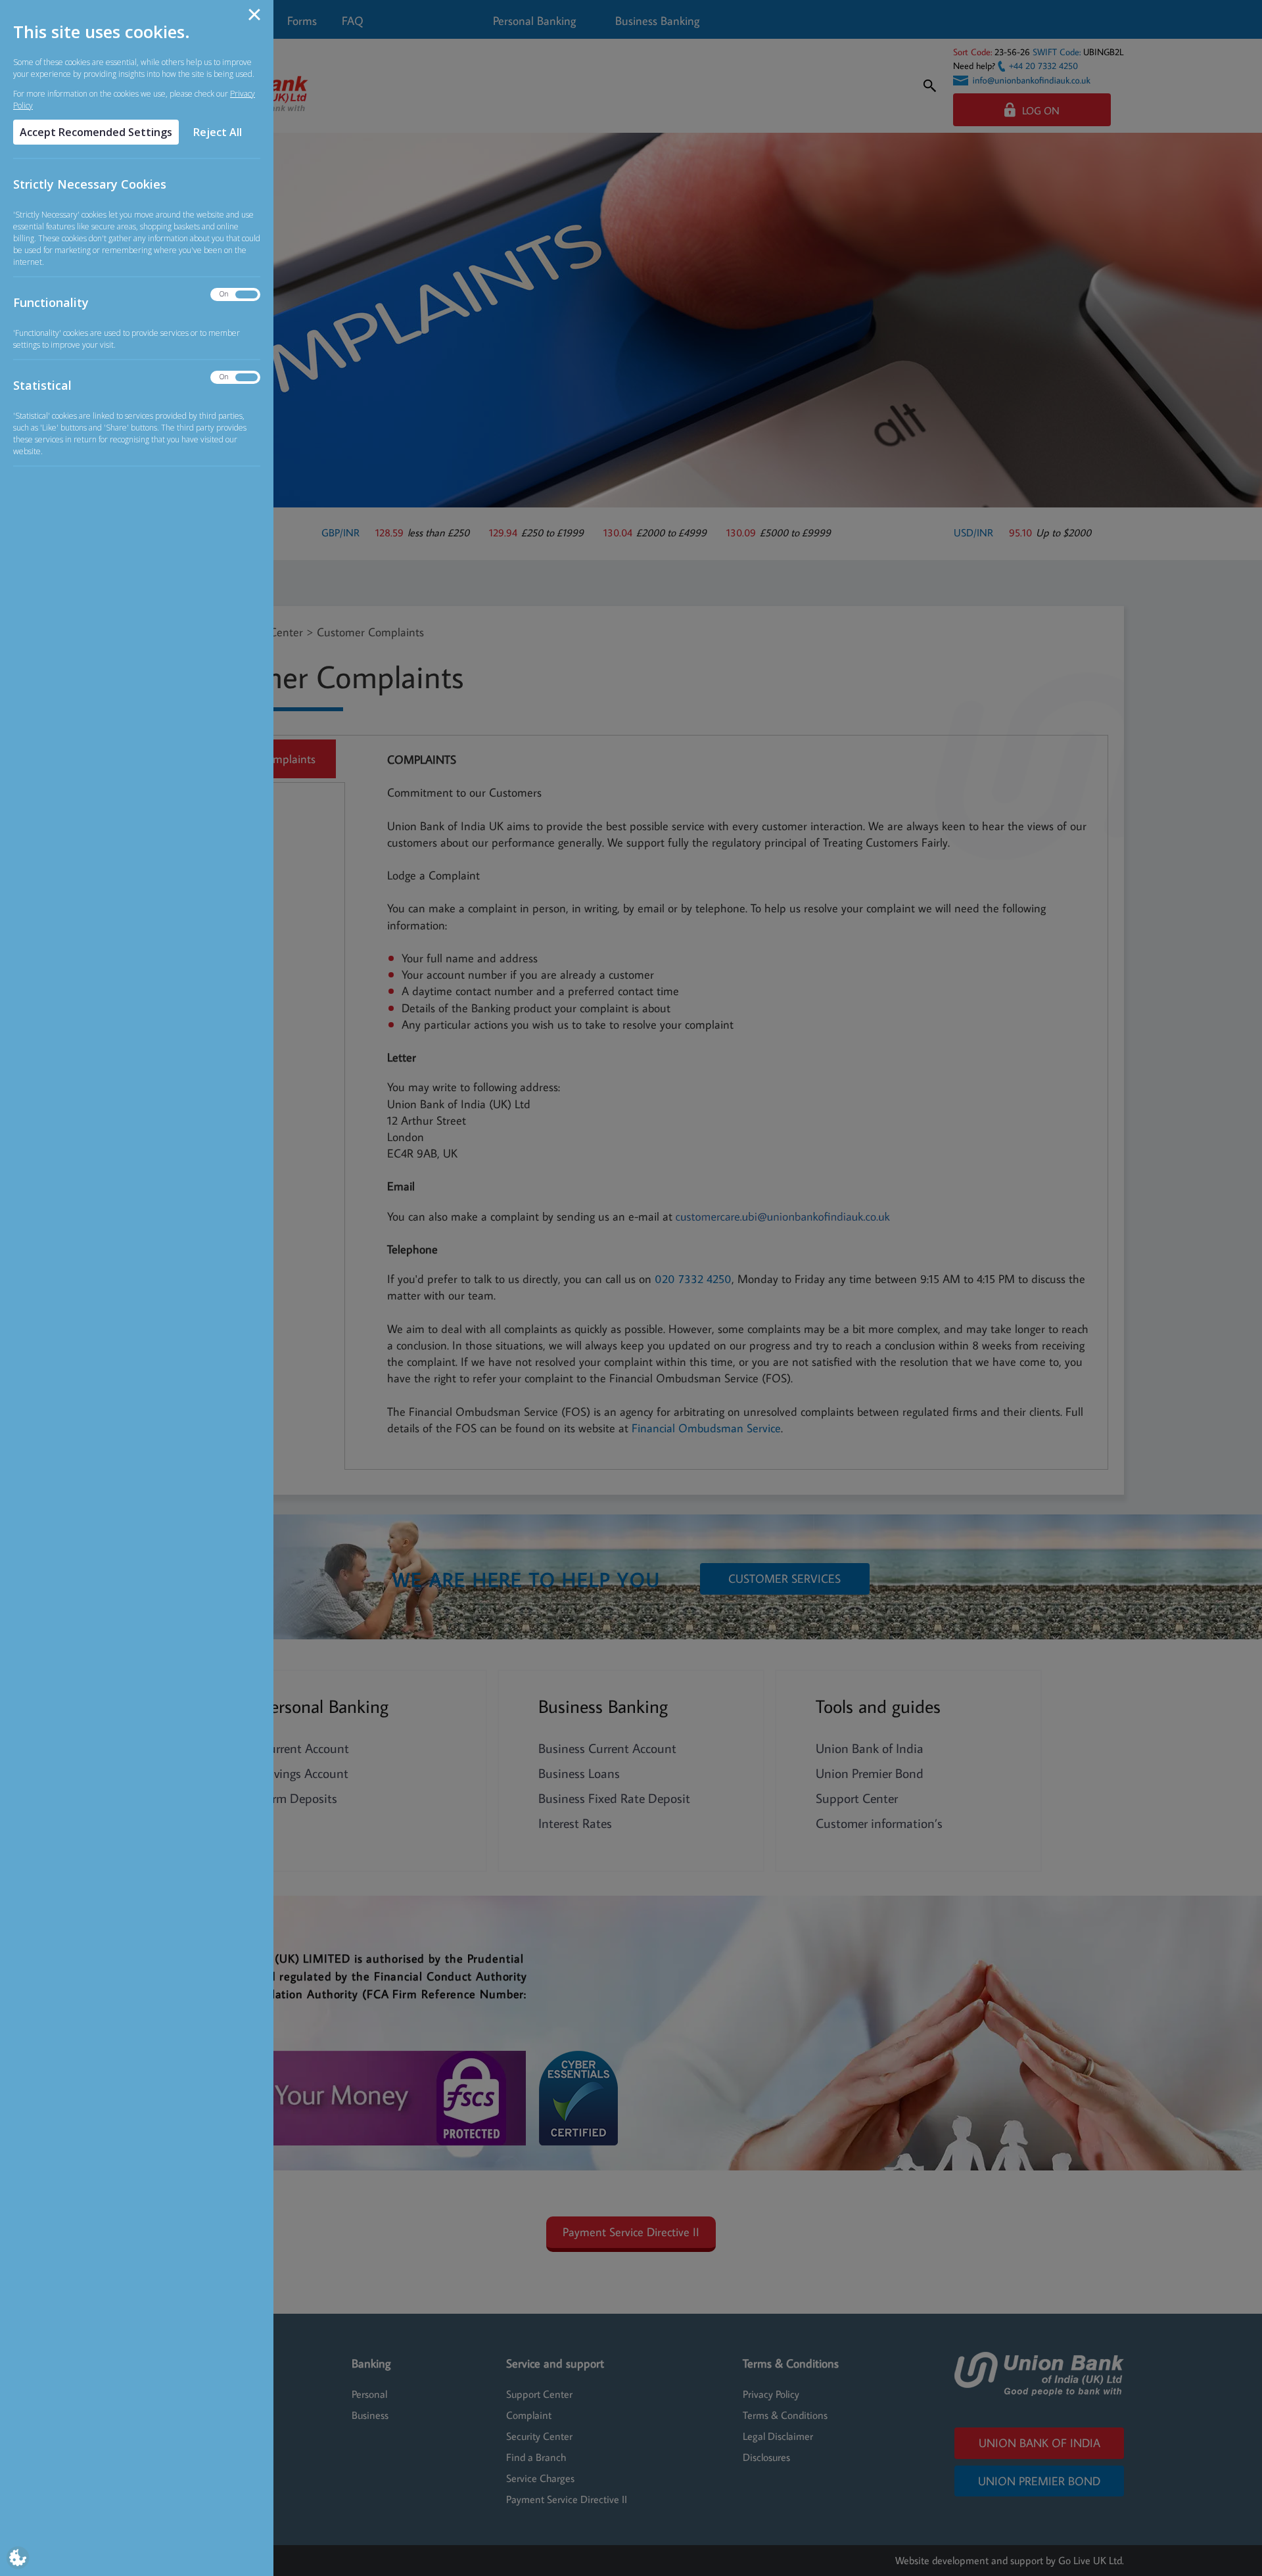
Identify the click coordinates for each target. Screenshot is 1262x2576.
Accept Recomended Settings (96, 132)
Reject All (218, 132)
